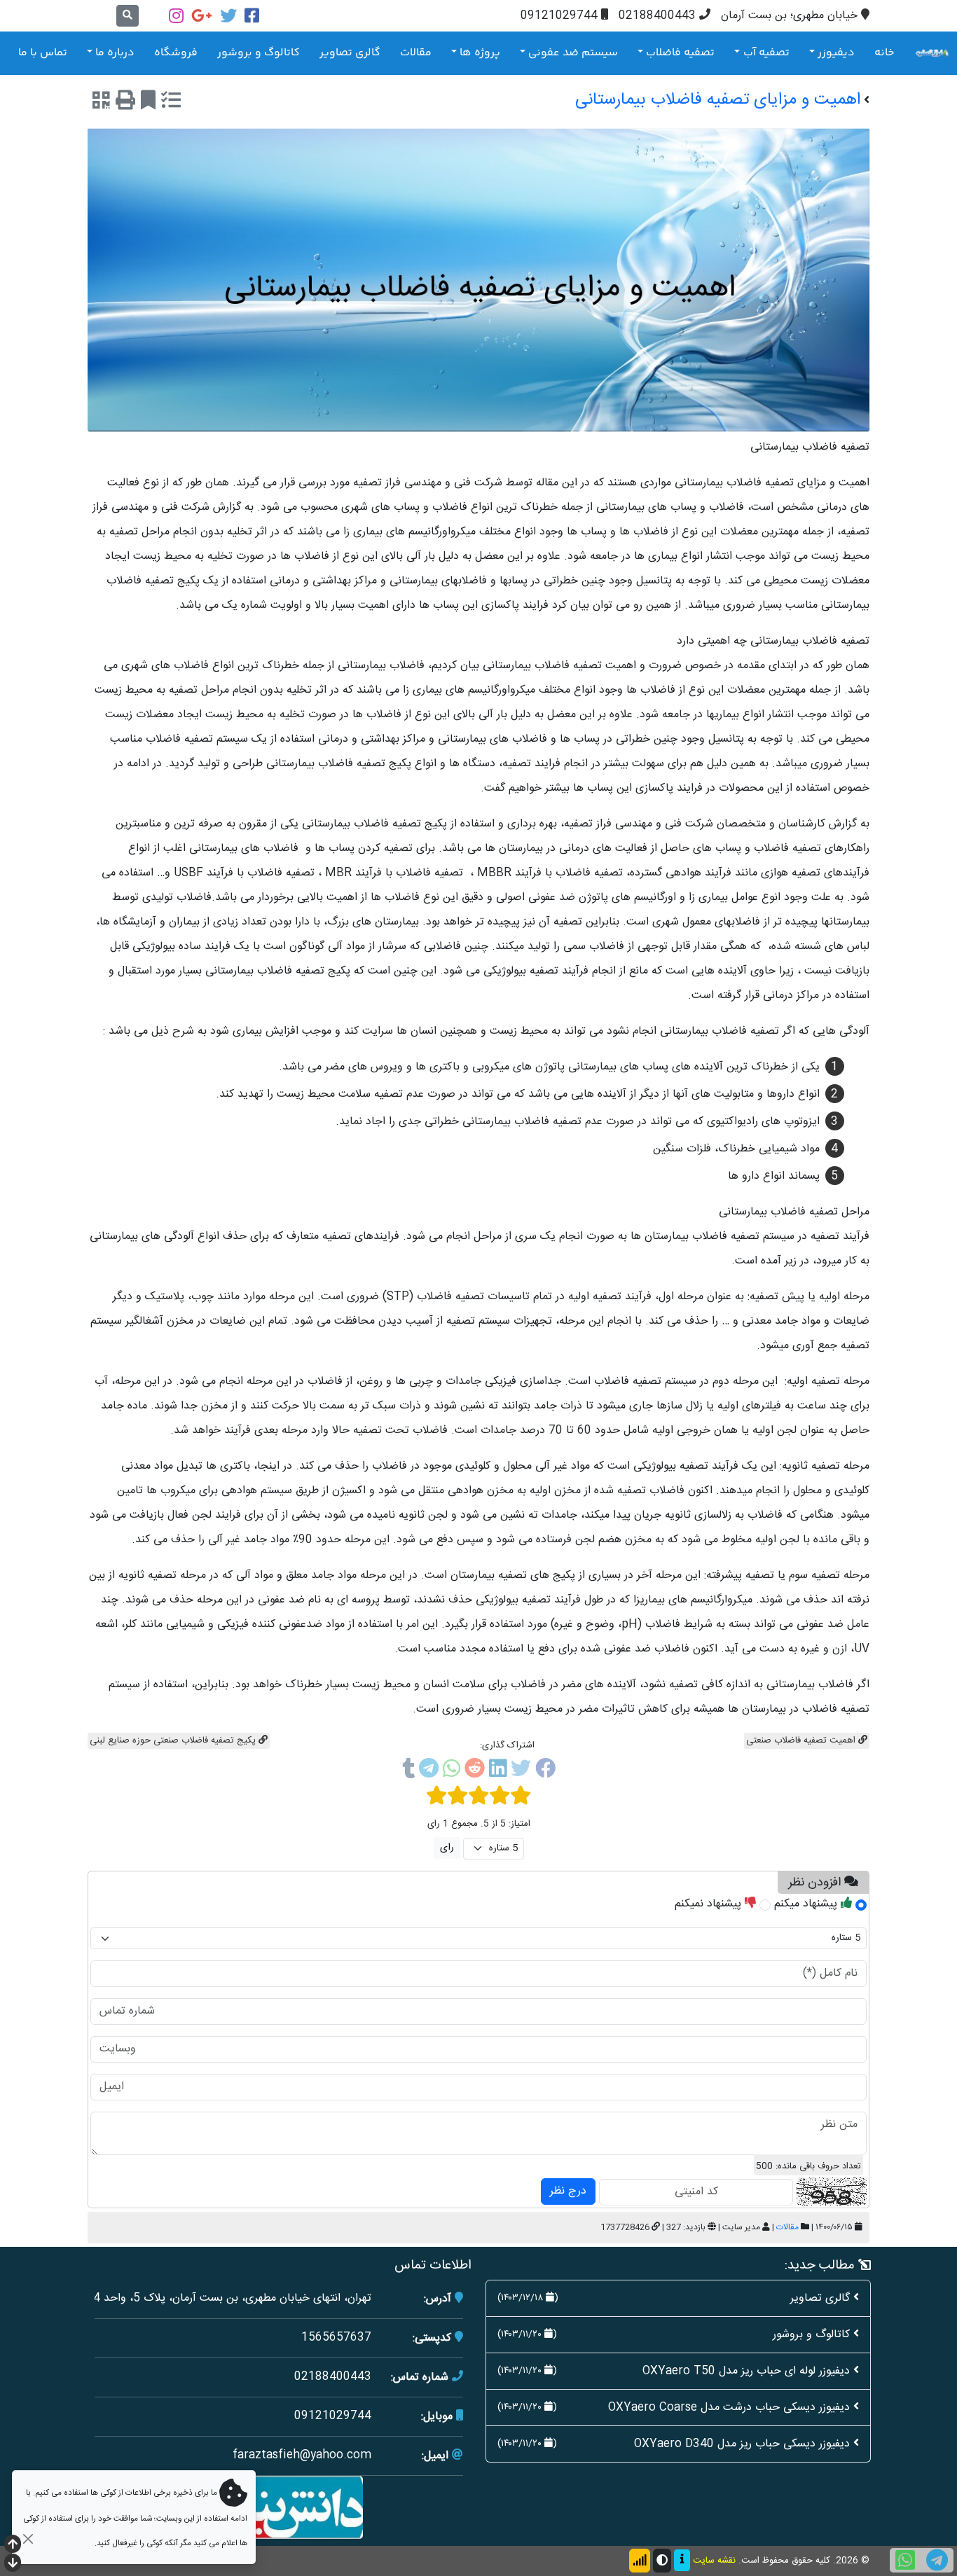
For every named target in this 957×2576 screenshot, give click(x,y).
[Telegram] (429, 1771)
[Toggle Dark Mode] (662, 2561)
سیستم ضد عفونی (573, 53)
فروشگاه (176, 53)
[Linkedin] (498, 1771)
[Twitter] (228, 16)
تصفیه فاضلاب (680, 53)
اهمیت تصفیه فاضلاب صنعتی (802, 1740)
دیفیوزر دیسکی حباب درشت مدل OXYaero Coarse (729, 2408)
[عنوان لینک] (279, 2508)
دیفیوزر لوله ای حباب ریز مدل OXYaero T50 (746, 2371)
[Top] (13, 2546)
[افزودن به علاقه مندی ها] (148, 103)
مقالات (416, 53)
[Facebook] (252, 16)
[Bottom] (13, 2564)
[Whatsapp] (452, 1771)
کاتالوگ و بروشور (259, 53)
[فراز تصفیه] (932, 53)
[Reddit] (475, 1771)
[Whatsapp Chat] (905, 2560)
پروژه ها (480, 53)
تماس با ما (43, 53)
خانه (884, 53)
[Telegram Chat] (937, 2560)
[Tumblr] (408, 1771)
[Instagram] (176, 16)
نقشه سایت (714, 2561)
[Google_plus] (202, 16)
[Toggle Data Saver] (640, 2561)
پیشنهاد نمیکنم (710, 1904)
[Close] (28, 2539)
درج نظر (568, 2191)
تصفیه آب (766, 53)
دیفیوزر (836, 53)
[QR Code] (101, 103)
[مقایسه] (171, 103)
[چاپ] (125, 103)
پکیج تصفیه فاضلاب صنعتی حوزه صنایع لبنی (174, 1740)
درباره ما (115, 53)
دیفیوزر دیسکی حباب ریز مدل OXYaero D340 (742, 2444)
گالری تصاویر (350, 53)
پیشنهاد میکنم (807, 1904)
